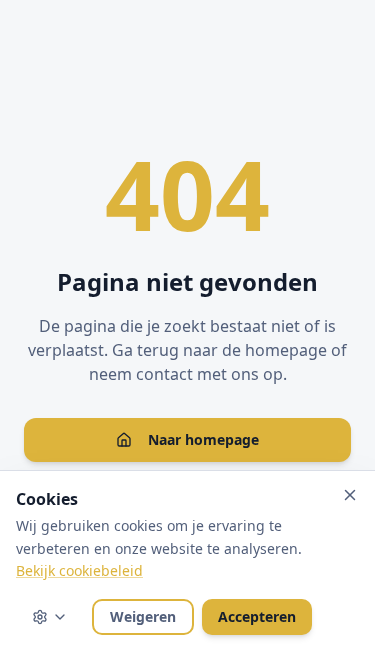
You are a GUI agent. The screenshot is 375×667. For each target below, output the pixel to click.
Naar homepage (203, 439)
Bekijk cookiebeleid (79, 570)
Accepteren (257, 616)
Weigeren (143, 616)
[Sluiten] (350, 495)
